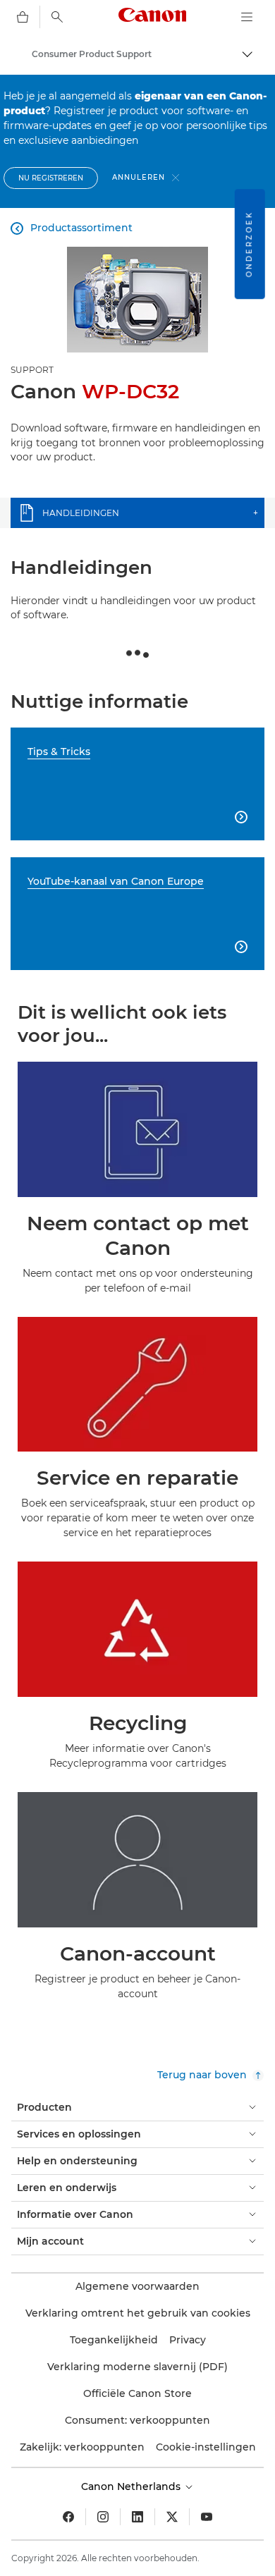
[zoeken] (57, 17)
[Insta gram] (103, 2517)
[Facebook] (68, 2517)
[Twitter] (172, 2517)
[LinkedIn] (137, 2517)
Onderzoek (249, 244)
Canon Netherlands (132, 2486)
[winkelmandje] (23, 17)
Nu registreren (51, 178)
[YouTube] (207, 2517)
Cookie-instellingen (206, 2447)
